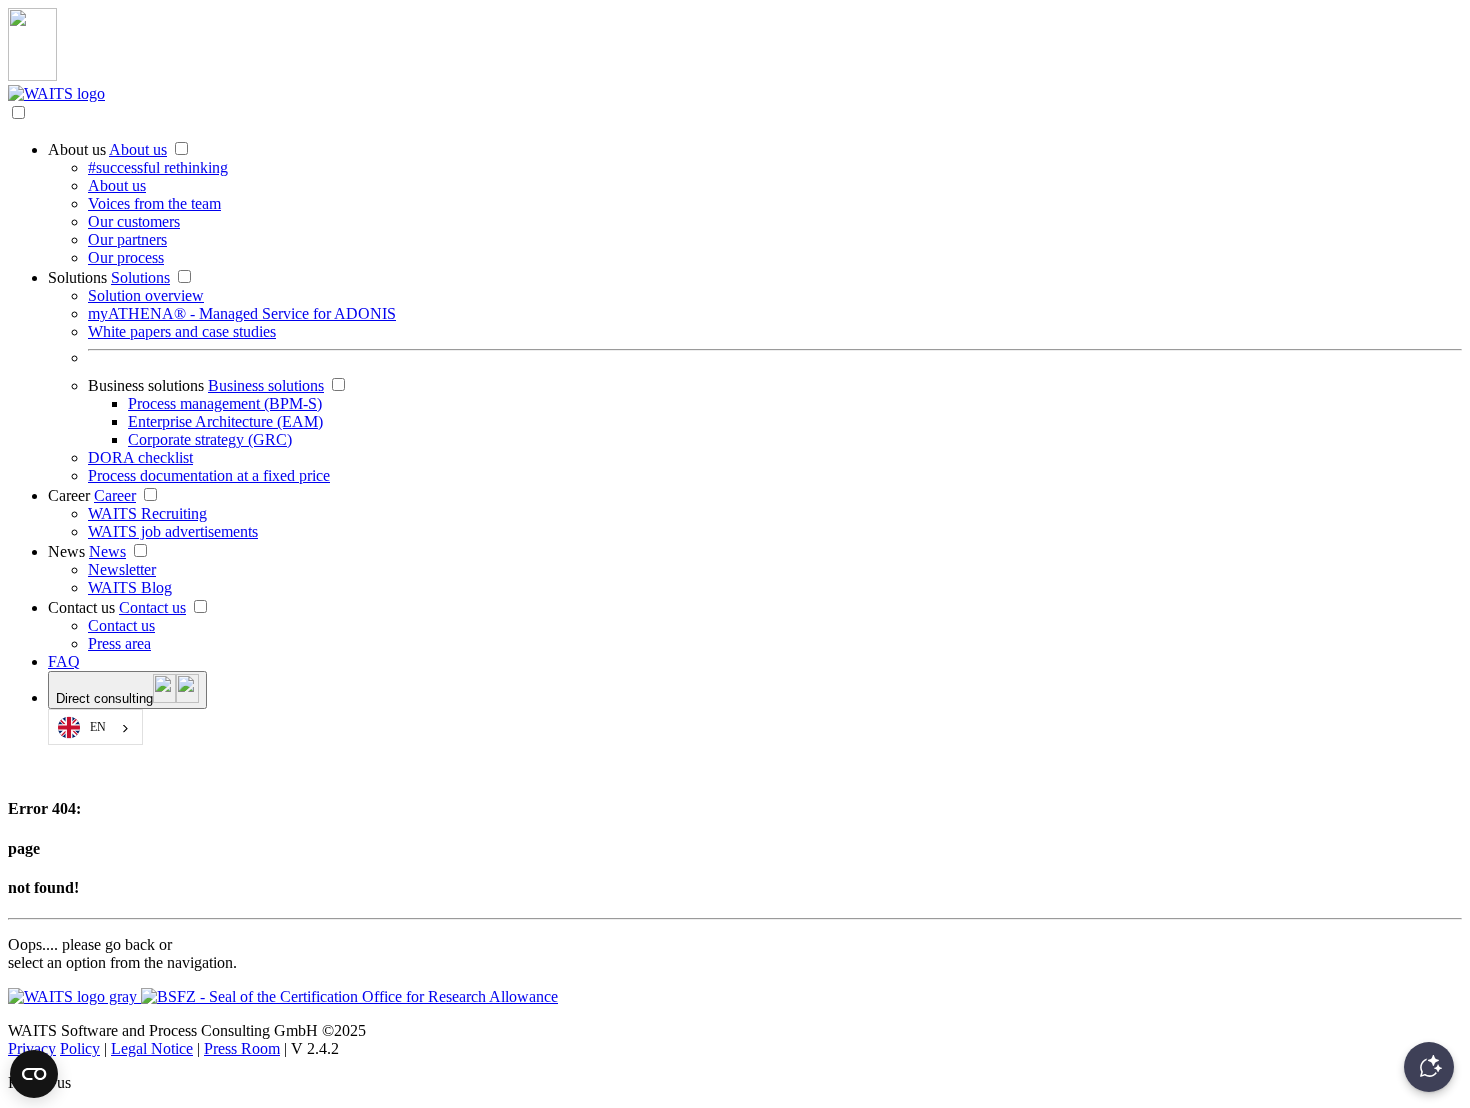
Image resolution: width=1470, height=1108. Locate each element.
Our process (126, 257)
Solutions (77, 277)
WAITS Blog (130, 587)
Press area (119, 643)
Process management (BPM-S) (225, 403)
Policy (80, 1048)
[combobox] (95, 727)
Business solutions (146, 385)
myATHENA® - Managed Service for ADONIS (242, 313)
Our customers (134, 221)
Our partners (127, 239)
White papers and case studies (182, 331)
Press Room (242, 1048)
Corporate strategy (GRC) (210, 439)
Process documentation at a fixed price (209, 475)
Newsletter (122, 569)
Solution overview (146, 295)
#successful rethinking (158, 167)
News (66, 551)
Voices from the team (154, 203)
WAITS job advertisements (173, 531)
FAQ (64, 661)
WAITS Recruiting (147, 513)
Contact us (81, 607)
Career (69, 495)
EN (98, 727)
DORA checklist (140, 457)
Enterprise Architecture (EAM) (225, 421)
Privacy (32, 1048)
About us (77, 149)
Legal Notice (152, 1048)
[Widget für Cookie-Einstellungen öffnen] (34, 1074)
